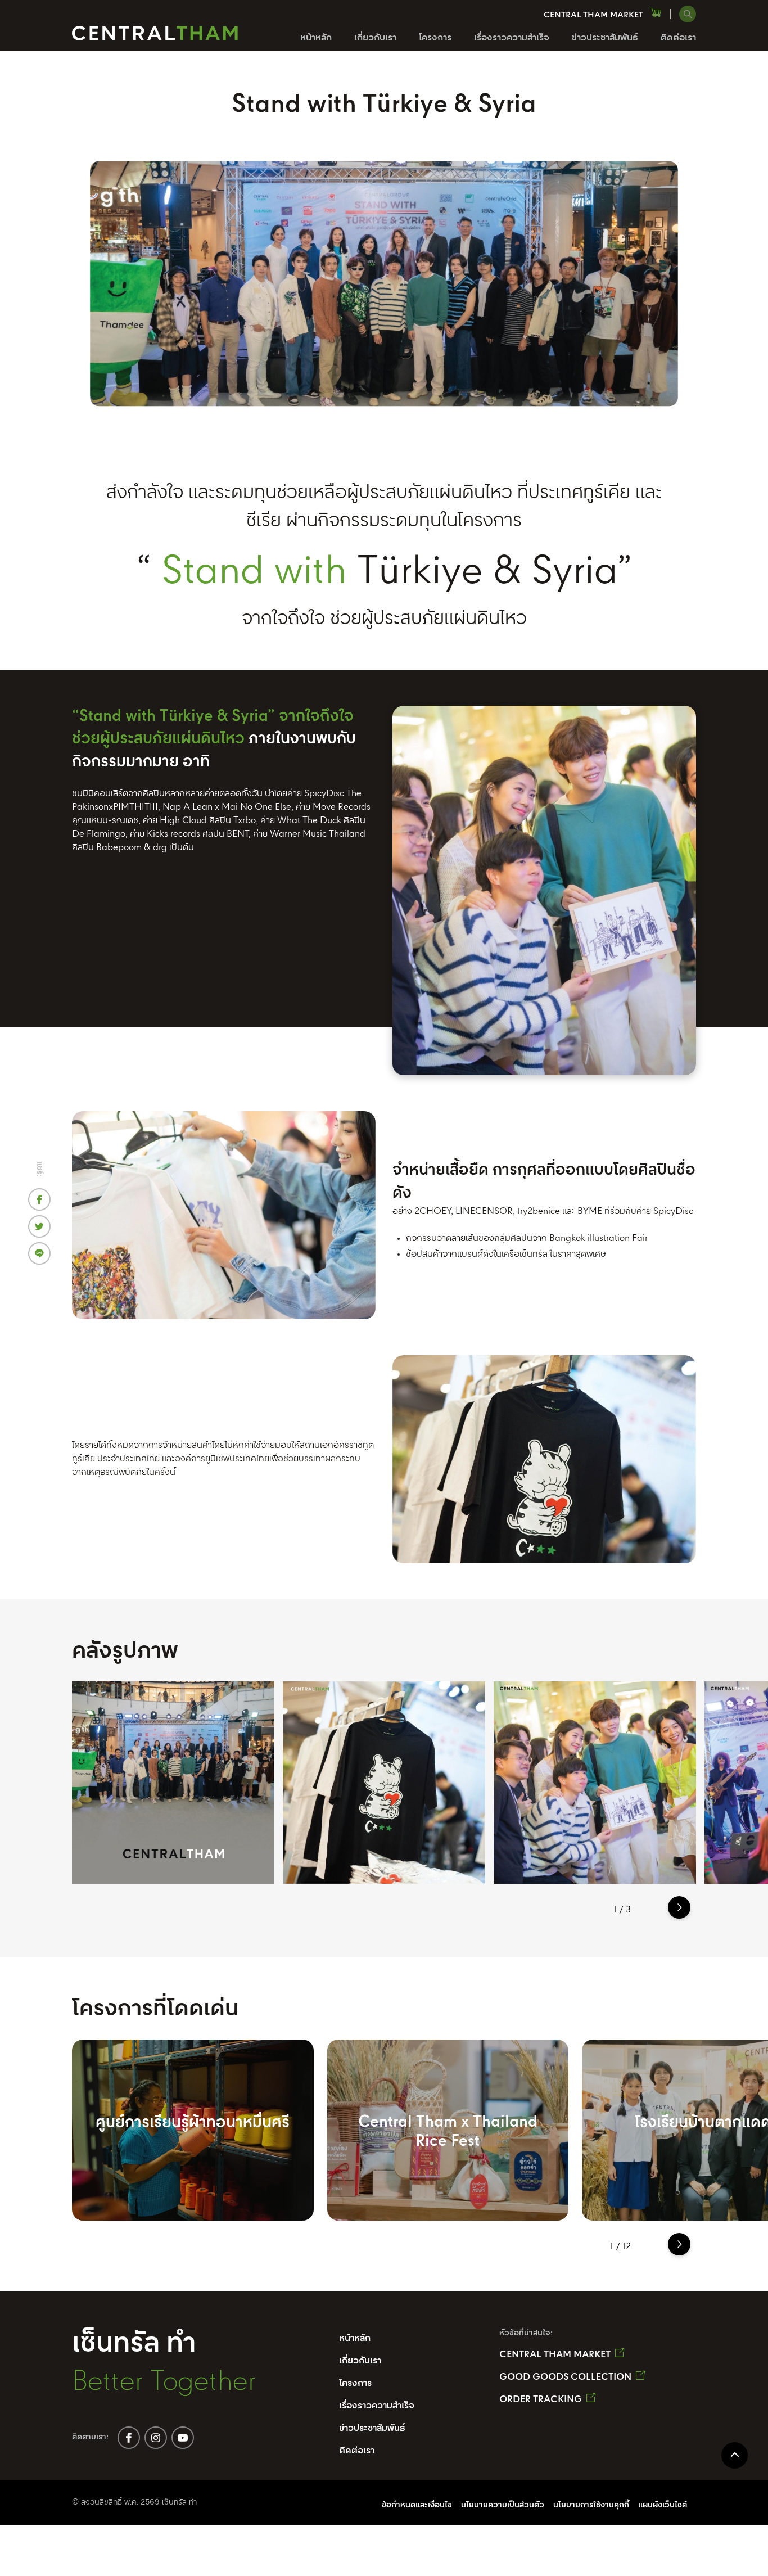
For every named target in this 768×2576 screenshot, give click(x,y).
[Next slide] (679, 1907)
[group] (173, 1783)
